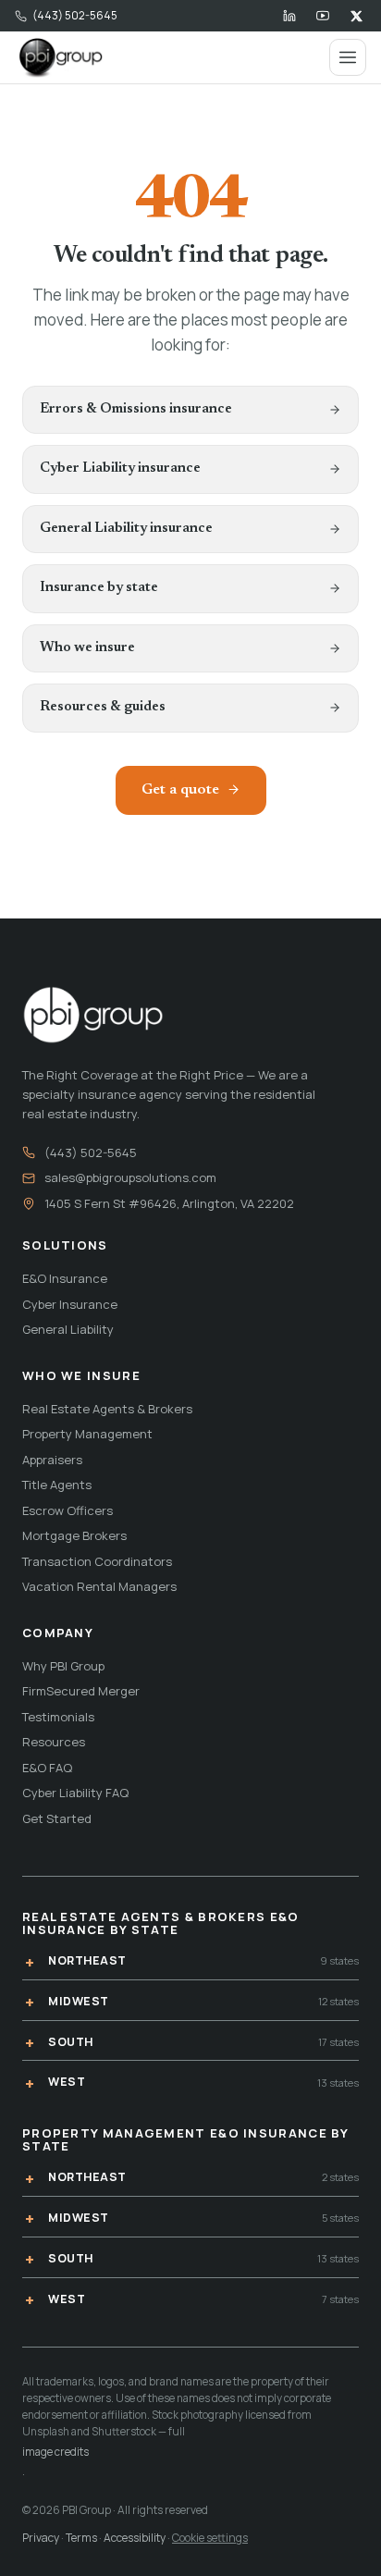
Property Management (87, 1434)
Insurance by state (99, 588)
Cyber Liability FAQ (75, 1793)
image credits (55, 2452)
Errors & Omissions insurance (136, 409)
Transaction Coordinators (97, 1561)
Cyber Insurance (70, 1304)
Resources (54, 1742)
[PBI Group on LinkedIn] (289, 16)
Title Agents (57, 1485)
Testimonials (58, 1717)
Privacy (41, 2538)
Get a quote (180, 790)
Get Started (57, 1818)
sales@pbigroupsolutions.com (130, 1177)
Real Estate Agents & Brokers (107, 1409)
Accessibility (135, 2538)
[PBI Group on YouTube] (323, 16)
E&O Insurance (65, 1278)
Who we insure (87, 648)
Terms (81, 2538)
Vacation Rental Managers (99, 1586)
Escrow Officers (68, 1510)
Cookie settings (210, 2538)
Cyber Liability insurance (120, 468)
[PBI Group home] (60, 57)
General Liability (68, 1329)
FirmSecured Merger (81, 1691)
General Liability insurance (126, 529)
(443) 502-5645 (75, 15)
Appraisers (52, 1460)
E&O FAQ (47, 1768)
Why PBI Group (63, 1666)
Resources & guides (103, 707)
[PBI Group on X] (356, 16)
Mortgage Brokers (74, 1535)
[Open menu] (348, 57)
